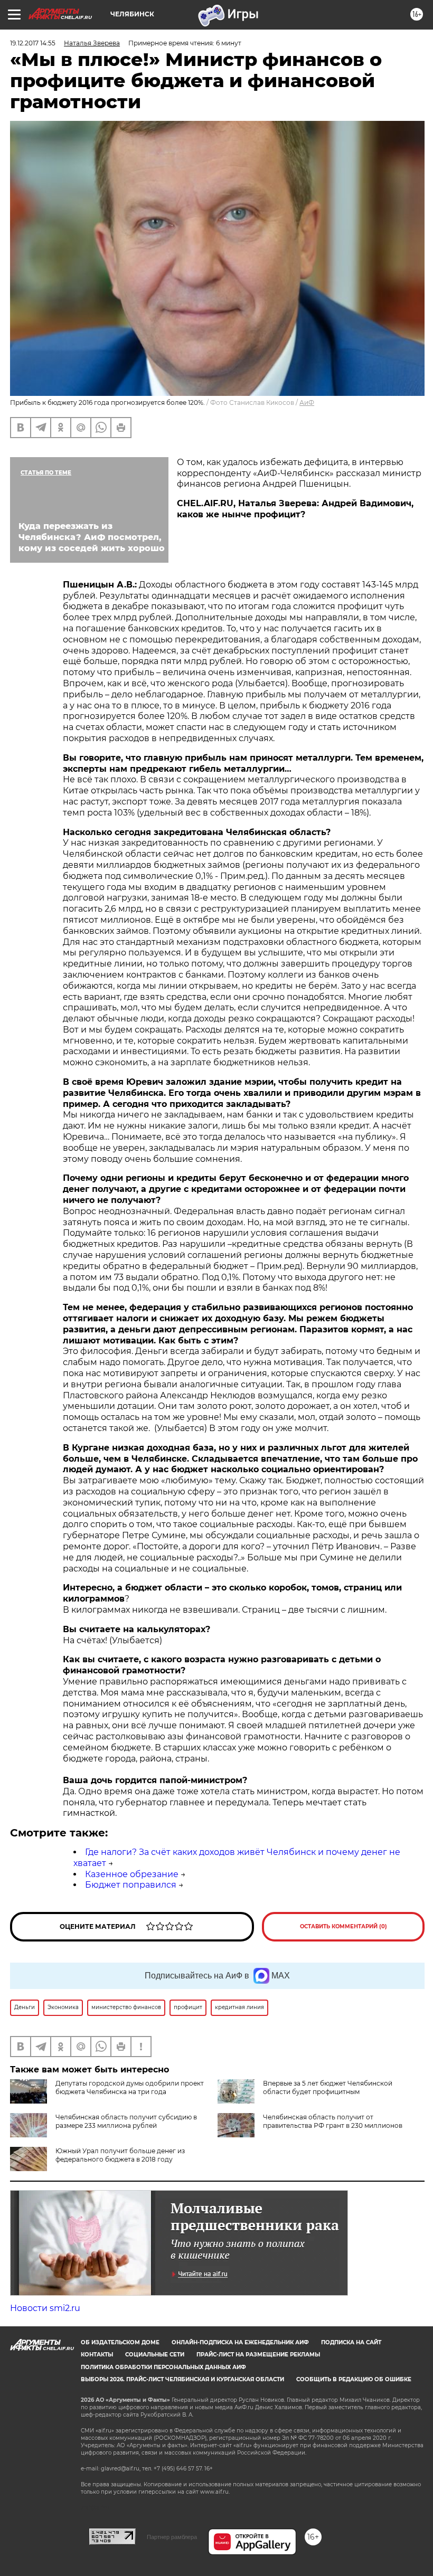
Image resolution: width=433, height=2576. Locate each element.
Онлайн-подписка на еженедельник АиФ (240, 2342)
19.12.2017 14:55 (33, 43)
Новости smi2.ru (45, 2308)
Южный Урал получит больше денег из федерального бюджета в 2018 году (120, 2155)
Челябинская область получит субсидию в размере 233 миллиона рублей (126, 2121)
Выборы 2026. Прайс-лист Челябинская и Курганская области (182, 2379)
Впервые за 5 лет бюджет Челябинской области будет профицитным (328, 2087)
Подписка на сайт (351, 2342)
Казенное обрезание (132, 1874)
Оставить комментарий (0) (343, 1926)
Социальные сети (155, 2355)
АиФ (307, 402)
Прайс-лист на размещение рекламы (258, 2355)
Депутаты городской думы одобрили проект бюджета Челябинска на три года (130, 2087)
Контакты (97, 2355)
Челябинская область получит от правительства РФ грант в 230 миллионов (333, 2121)
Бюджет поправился (131, 1885)
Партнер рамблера (172, 2537)
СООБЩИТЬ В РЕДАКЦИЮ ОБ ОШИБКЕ (354, 2379)
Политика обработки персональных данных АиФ (163, 2367)
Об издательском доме (120, 2342)
